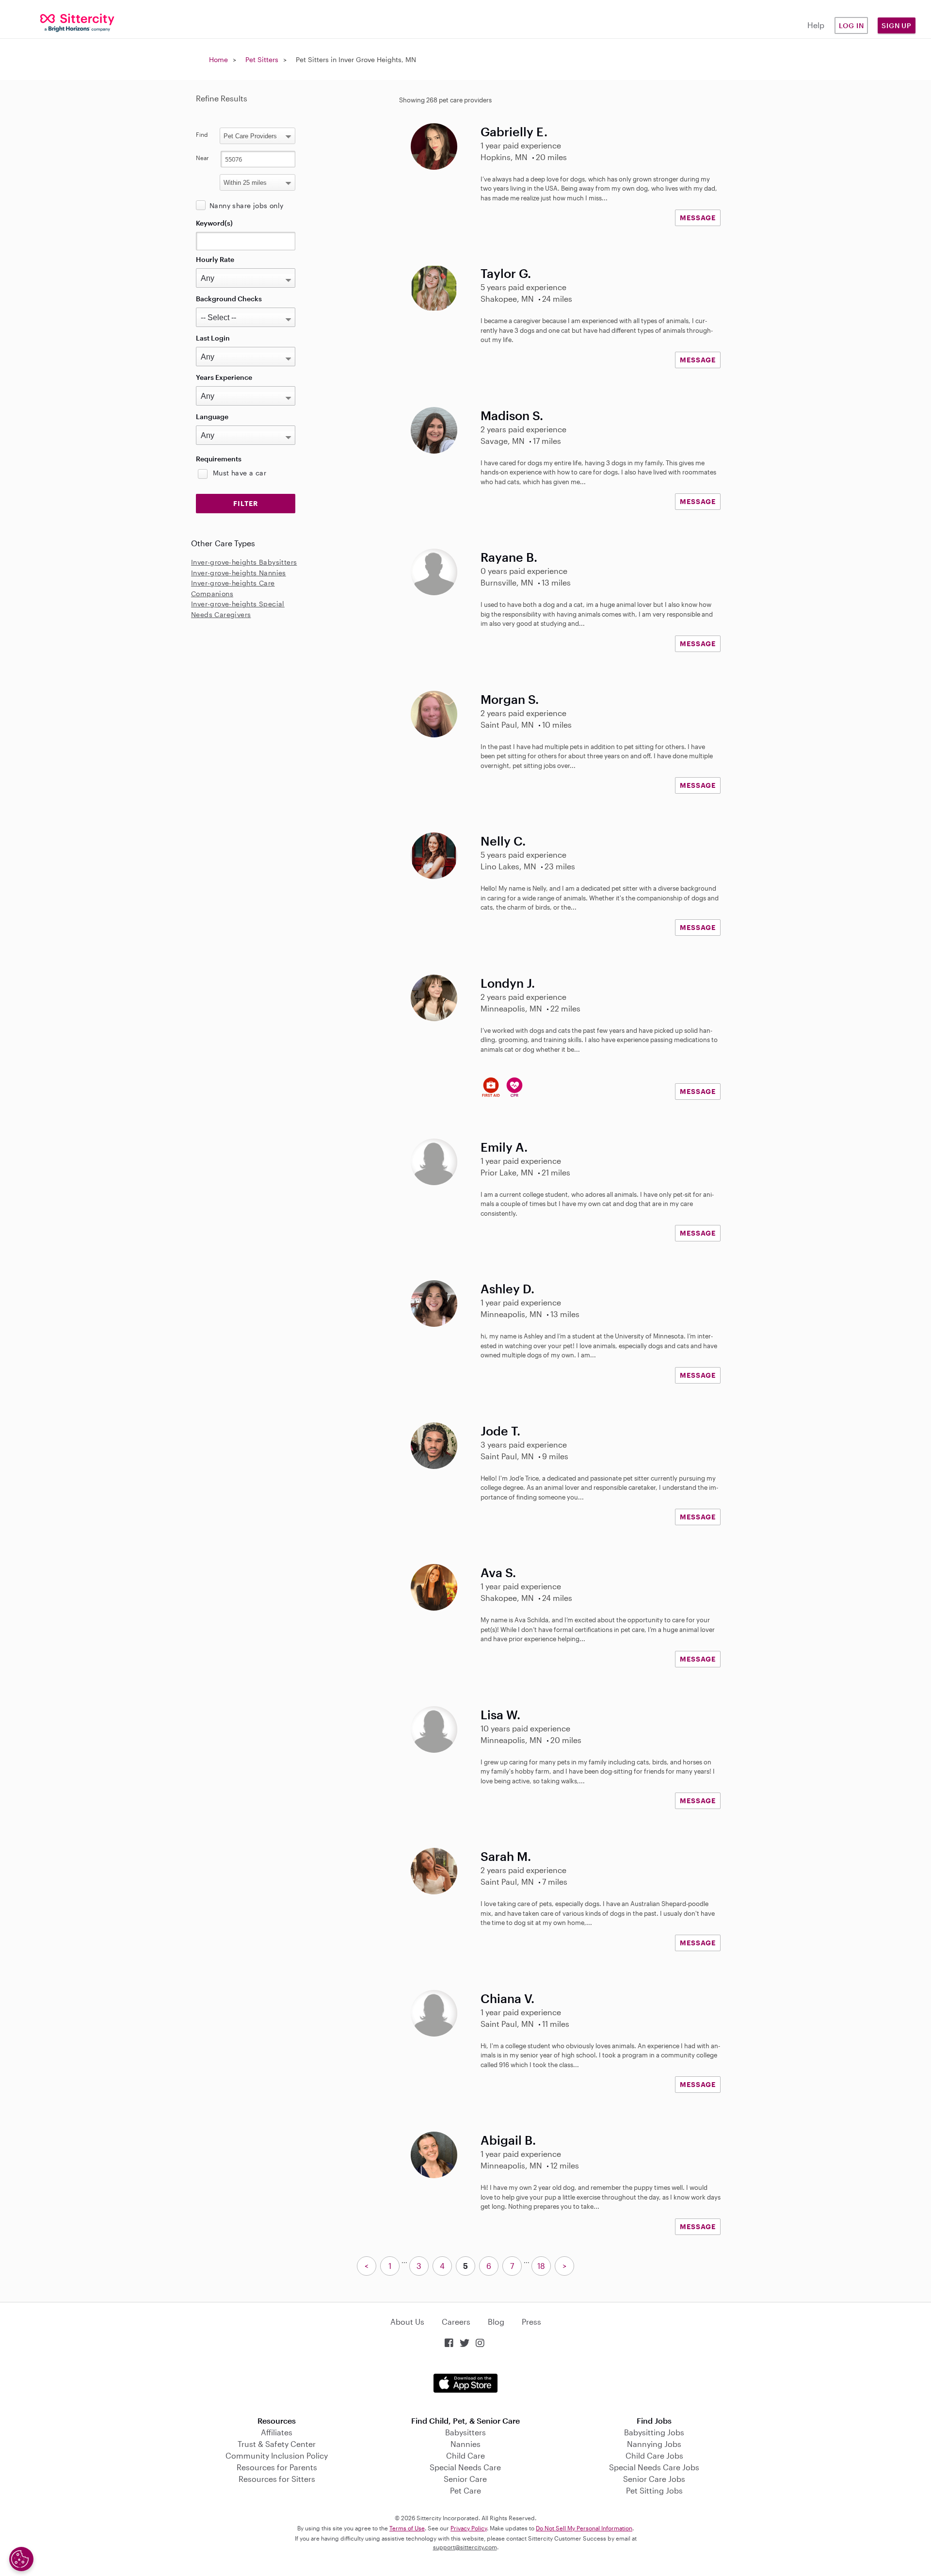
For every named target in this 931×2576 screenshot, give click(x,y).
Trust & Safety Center (277, 2444)
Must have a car (240, 473)
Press (531, 2322)
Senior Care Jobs (654, 2479)
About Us (407, 2322)
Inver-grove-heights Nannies (239, 573)
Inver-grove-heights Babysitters (244, 562)
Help (816, 25)
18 (541, 2266)
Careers (456, 2322)
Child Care (465, 2455)
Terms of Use (407, 2528)
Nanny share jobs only (246, 205)
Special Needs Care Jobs (654, 2467)
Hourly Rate (215, 259)
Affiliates (277, 2432)
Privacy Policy (469, 2528)
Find (202, 134)
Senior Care (465, 2479)
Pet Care (465, 2490)
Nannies (465, 2444)
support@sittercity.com (465, 2547)
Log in (851, 25)
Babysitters (465, 2432)
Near (202, 158)
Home (218, 59)
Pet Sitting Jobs (654, 2490)
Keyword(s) (214, 223)
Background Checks (229, 299)
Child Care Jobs (654, 2455)
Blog (496, 2322)
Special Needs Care (465, 2467)
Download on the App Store (465, 2383)
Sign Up (897, 25)
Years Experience (224, 377)
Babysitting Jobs (654, 2432)
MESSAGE (698, 218)
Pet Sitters (262, 59)
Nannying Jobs (654, 2444)
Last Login (213, 338)
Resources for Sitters (277, 2479)
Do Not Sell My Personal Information (584, 2528)
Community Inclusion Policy (277, 2455)
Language (212, 416)
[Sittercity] (78, 22)
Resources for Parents (277, 2467)
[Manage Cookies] (21, 2559)
